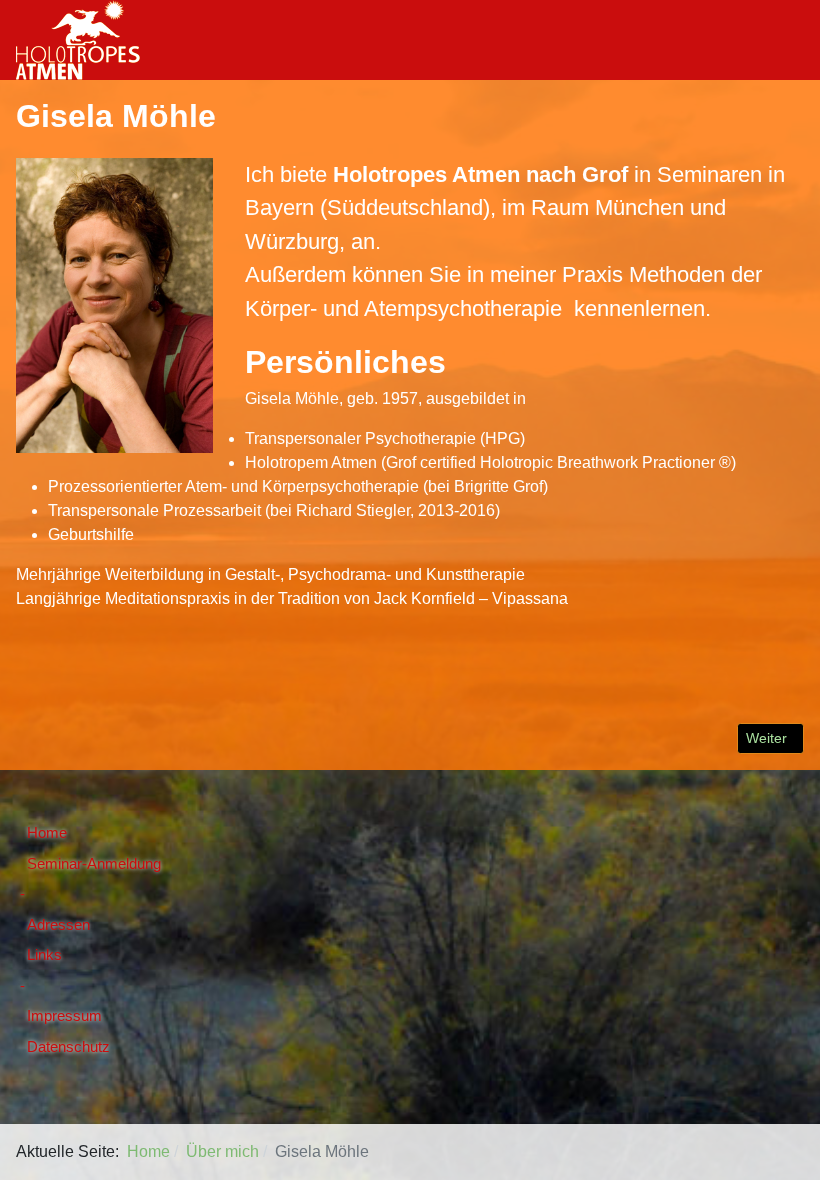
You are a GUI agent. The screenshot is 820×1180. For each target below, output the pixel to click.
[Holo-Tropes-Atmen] (78, 38)
